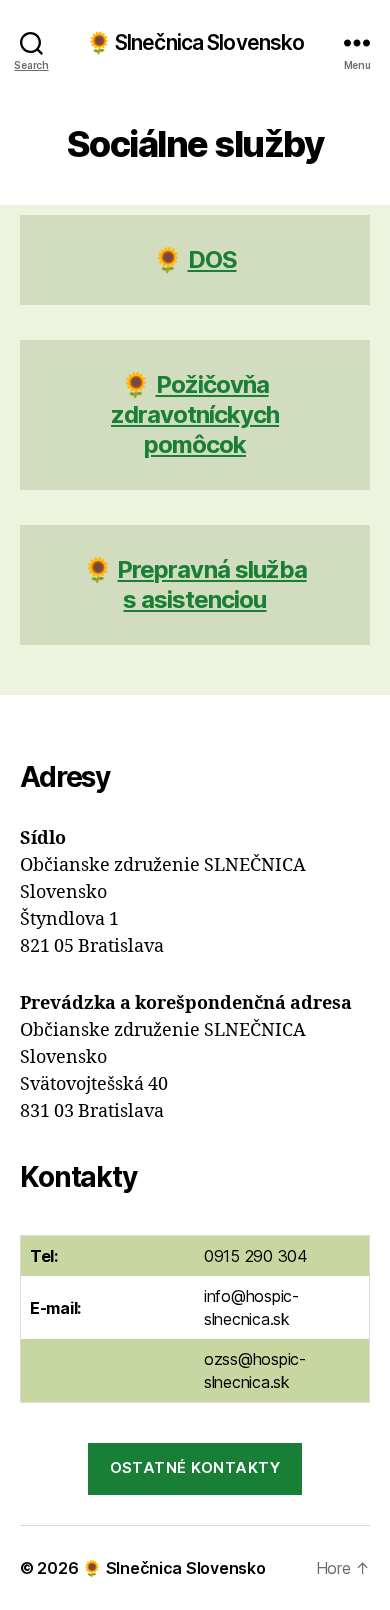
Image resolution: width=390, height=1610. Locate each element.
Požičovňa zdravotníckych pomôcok (195, 414)
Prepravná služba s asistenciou (211, 584)
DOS (212, 259)
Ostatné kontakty (195, 1467)
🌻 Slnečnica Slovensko (195, 42)
